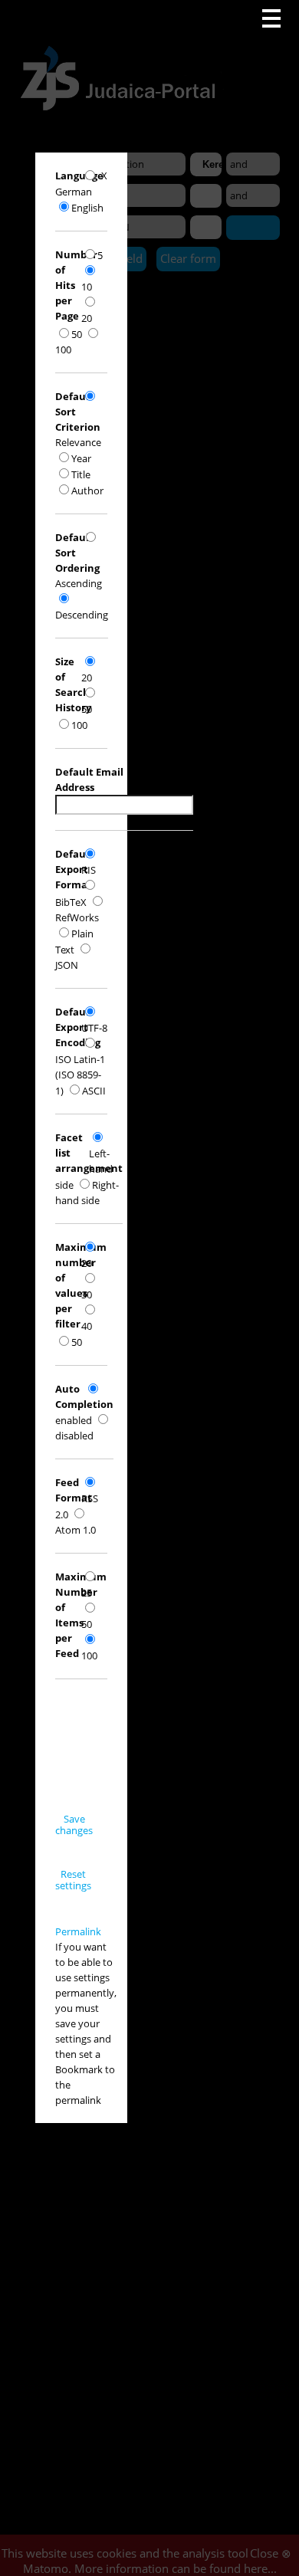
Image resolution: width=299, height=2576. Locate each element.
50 (77, 334)
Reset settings (73, 1880)
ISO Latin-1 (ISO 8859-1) (80, 1075)
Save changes (74, 1825)
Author (87, 491)
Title (81, 474)
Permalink (78, 1931)
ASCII (94, 1091)
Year (81, 458)
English (87, 208)
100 (79, 725)
